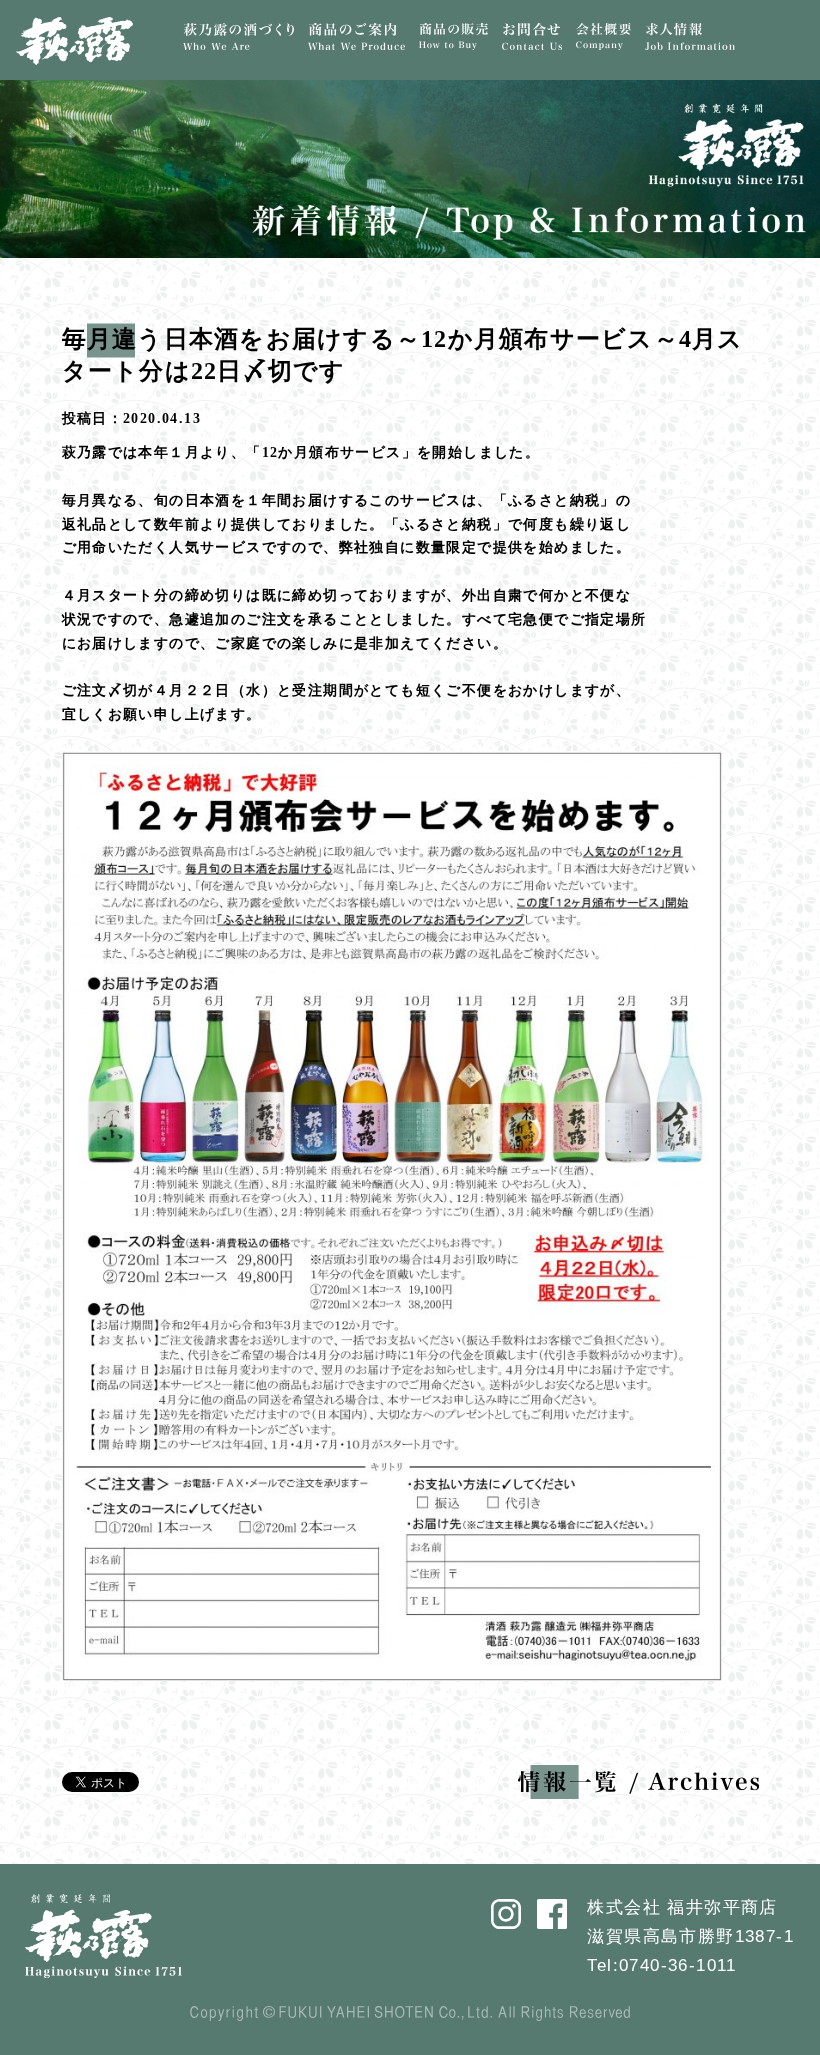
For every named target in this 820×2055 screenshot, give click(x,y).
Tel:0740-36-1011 (661, 1965)
